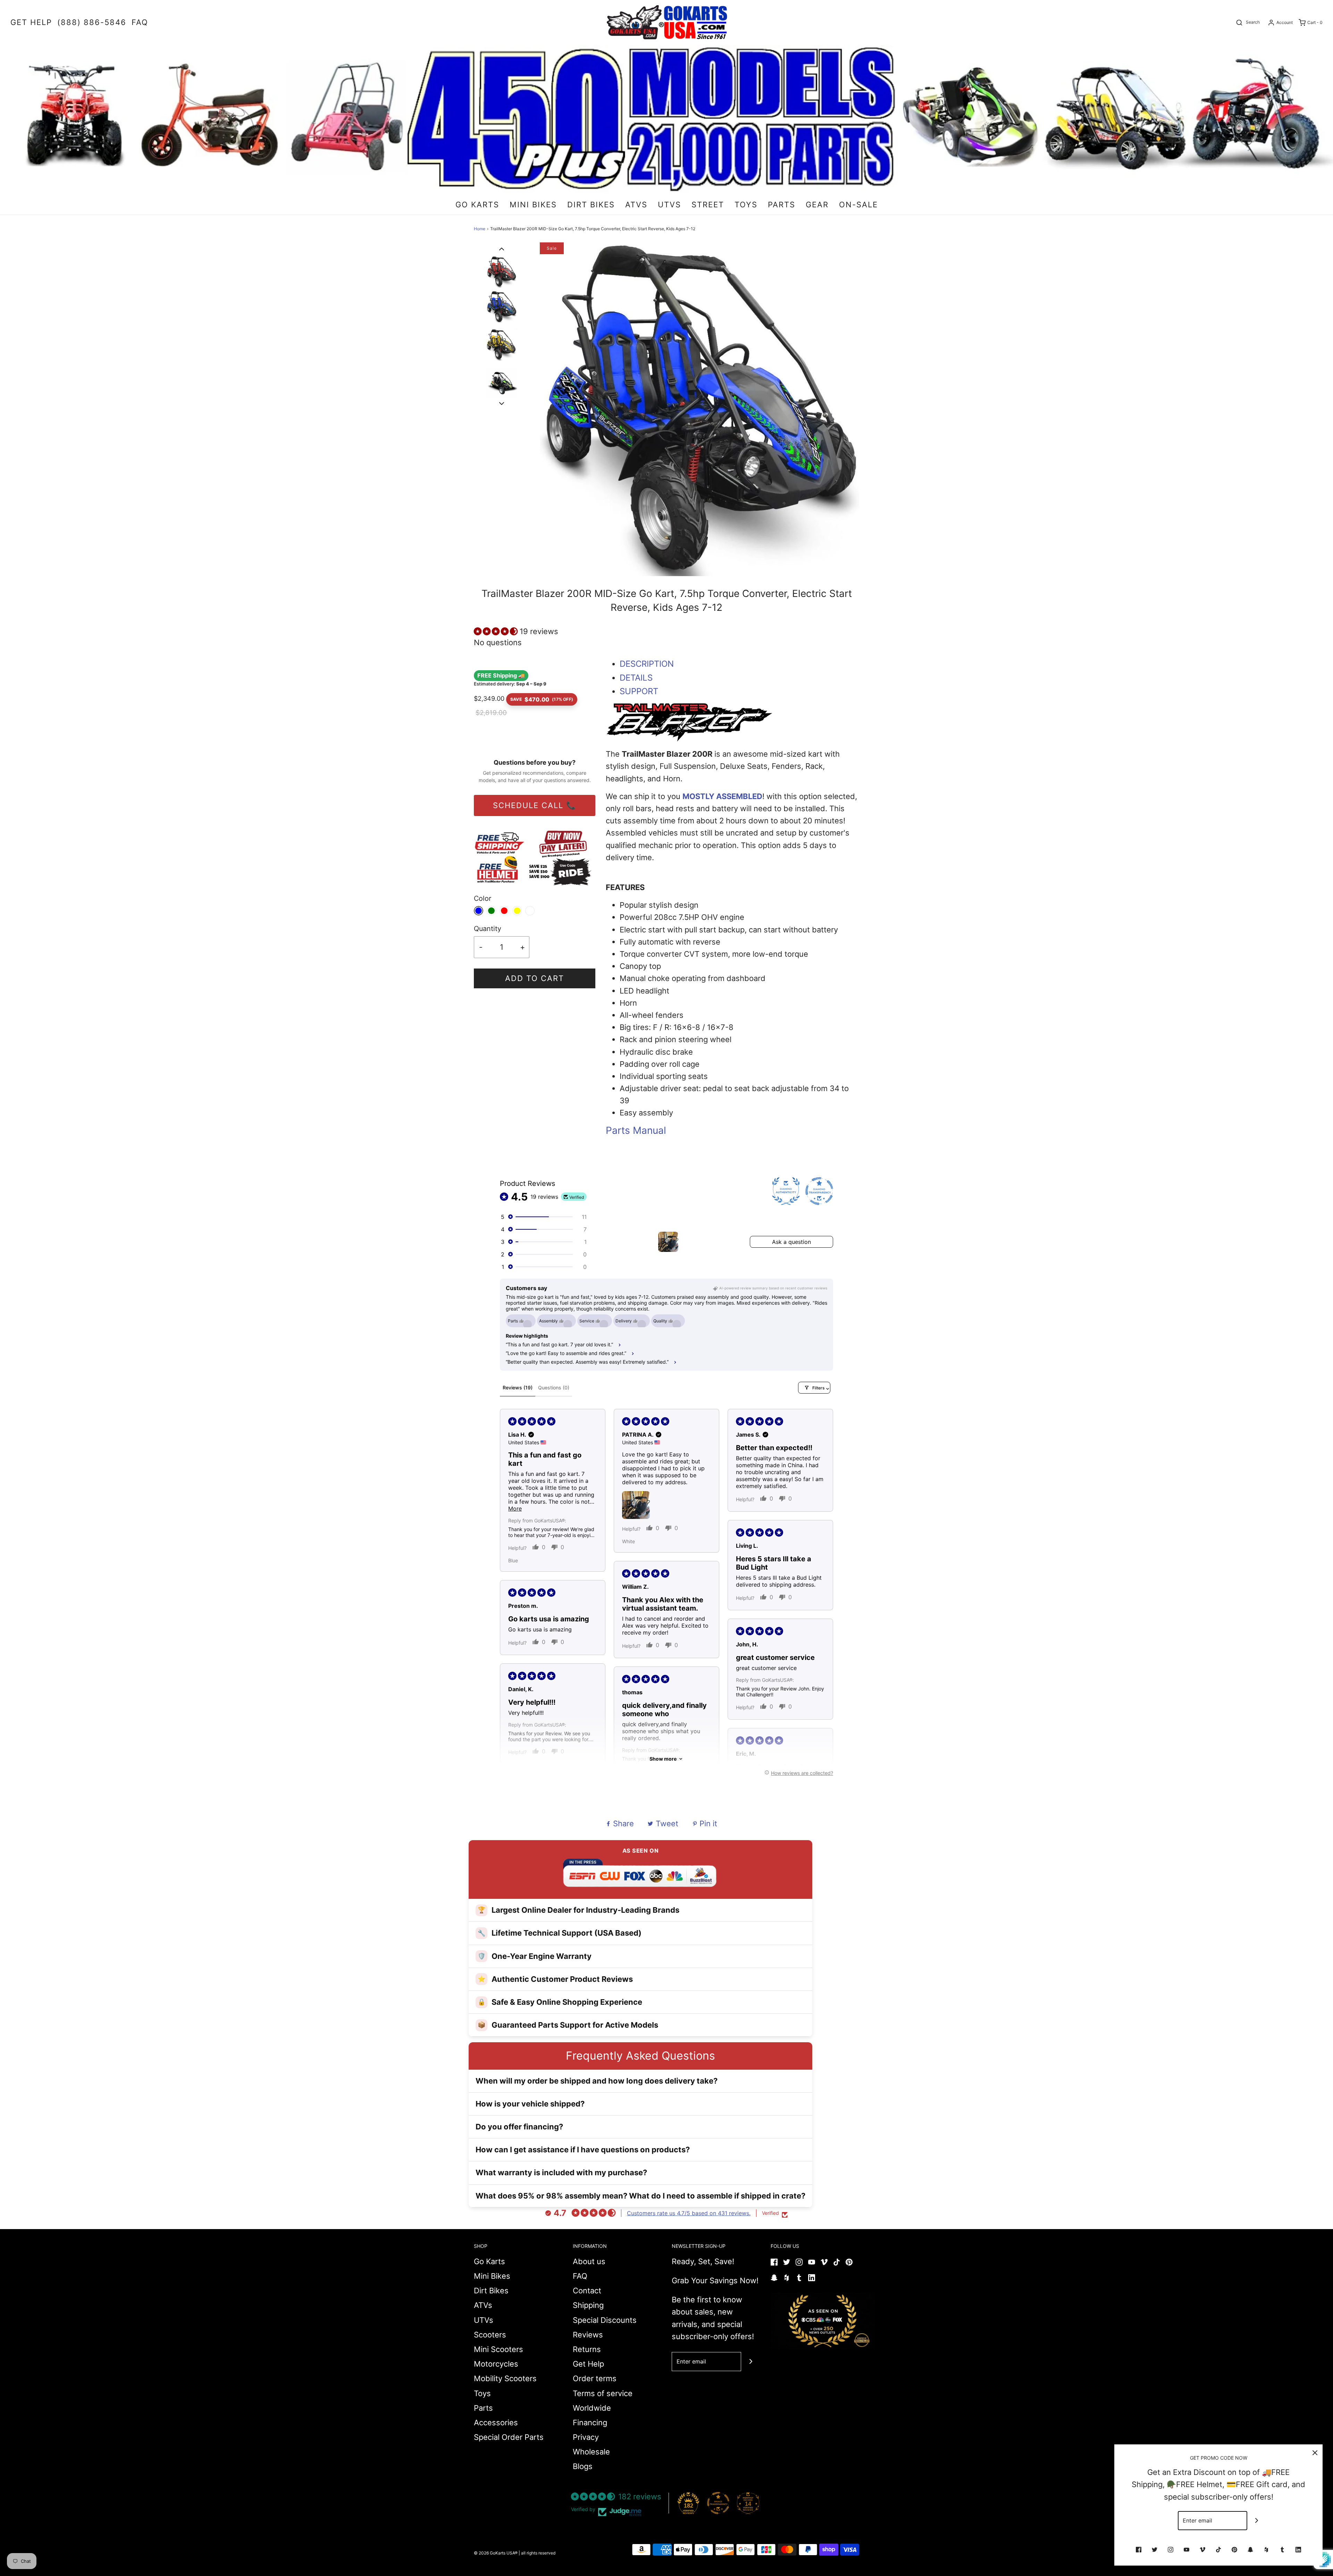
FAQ (580, 2276)
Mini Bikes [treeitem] (533, 205)
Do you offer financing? (519, 2127)
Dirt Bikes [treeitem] (591, 205)
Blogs (583, 2466)
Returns (587, 2349)
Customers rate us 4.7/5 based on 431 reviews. (689, 2213)
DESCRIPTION (647, 664)
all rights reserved (538, 2553)
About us (589, 2261)
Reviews (588, 2335)
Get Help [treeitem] (31, 22)
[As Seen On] (823, 2321)
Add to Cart (535, 978)
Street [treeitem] (708, 205)
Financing (590, 2423)
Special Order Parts (509, 2437)
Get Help (588, 2364)
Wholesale (591, 2452)
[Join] (751, 2362)
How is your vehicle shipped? (530, 2104)
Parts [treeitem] (782, 205)
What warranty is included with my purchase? (561, 2172)
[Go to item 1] (668, 1242)
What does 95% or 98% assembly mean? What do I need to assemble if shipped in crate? (640, 2196)
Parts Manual (636, 1130)
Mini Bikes (492, 2276)
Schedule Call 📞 (535, 805)
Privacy (586, 2437)
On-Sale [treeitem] (858, 205)
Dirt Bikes (491, 2291)
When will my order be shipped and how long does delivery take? (597, 2081)
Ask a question (791, 1242)
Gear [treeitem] (817, 205)
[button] (502, 248)
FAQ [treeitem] (140, 22)
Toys (482, 2393)
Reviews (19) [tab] (518, 1387)
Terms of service (603, 2393)
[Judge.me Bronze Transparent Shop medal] (718, 2503)
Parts (483, 2408)
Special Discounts (605, 2320)
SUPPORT (639, 691)
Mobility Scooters (505, 2378)
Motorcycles (496, 2364)
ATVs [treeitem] (636, 205)
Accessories (496, 2423)
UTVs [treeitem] (669, 205)
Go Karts (489, 2261)
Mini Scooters (498, 2349)
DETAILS (636, 678)
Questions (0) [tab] (554, 1387)
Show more (663, 1759)
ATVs (483, 2305)
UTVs (484, 2320)
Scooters (490, 2335)
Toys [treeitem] (746, 205)
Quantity (488, 929)
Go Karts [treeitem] (477, 205)
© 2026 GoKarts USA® (496, 2553)
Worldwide (592, 2408)
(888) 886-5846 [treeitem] (92, 22)
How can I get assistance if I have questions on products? (583, 2150)
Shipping (588, 2305)
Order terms (595, 2378)
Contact (587, 2291)
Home (480, 229)
